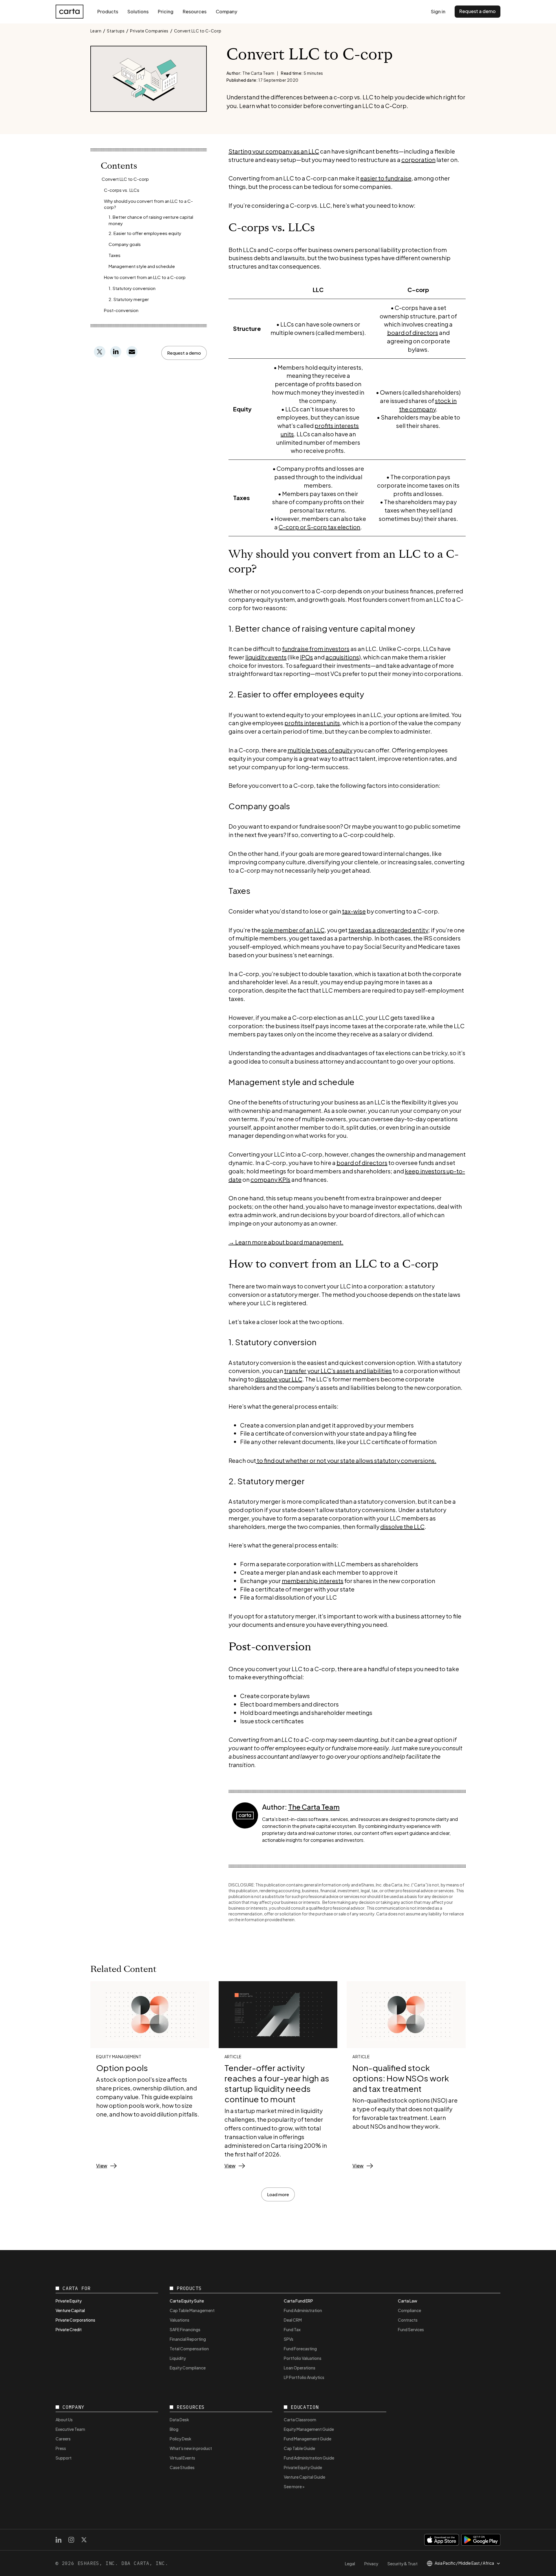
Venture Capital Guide (304, 2477)
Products (108, 11)
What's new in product (191, 2448)
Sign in (438, 11)
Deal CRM (293, 2320)
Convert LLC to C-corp (125, 179)
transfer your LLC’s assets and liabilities (338, 1371)
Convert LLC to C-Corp (198, 31)
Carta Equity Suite (187, 2301)
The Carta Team (314, 1807)
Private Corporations (75, 2320)
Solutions (138, 11)
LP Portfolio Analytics (304, 2377)
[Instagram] (71, 2540)
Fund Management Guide (308, 2439)
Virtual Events (182, 2458)
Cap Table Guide (299, 2448)
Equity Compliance (188, 2368)
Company (226, 11)
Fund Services (411, 2329)
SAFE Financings (185, 2329)
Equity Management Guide (309, 2429)
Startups (116, 31)
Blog (174, 2429)
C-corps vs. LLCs (122, 190)
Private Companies (149, 31)
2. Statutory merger (129, 299)
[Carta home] (69, 12)
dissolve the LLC (402, 1526)
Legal (350, 2564)
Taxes (115, 255)
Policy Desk (181, 2439)
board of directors (413, 332)
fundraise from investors (316, 649)
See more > (294, 2486)
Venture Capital (70, 2310)
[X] (84, 2540)
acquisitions (342, 657)
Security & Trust (403, 2564)
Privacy (371, 2564)
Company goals (125, 244)
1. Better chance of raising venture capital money (151, 220)
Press (61, 2448)
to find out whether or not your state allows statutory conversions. (346, 1460)
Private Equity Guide (303, 2467)
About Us (64, 2420)
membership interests (313, 1581)
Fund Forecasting (300, 2349)
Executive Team (70, 2429)
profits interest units (312, 723)
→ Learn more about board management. (286, 1242)
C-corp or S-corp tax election (319, 527)
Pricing (166, 11)
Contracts (408, 2320)
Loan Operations (300, 2368)
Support (64, 2458)
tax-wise (354, 911)
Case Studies (182, 2467)
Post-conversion (121, 310)
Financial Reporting (188, 2339)
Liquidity (178, 2358)
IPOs (307, 657)
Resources (195, 11)
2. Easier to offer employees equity (145, 233)
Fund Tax (292, 2329)
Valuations (180, 2320)
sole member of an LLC (293, 930)
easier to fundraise (386, 178)
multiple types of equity (320, 750)
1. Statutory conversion (132, 288)
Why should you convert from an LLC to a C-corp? (148, 204)
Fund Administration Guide (309, 2458)
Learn (96, 31)
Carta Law (408, 2301)
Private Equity (69, 2301)
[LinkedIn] (58, 2540)
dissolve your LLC (279, 1379)
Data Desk (179, 2420)
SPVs (289, 2339)
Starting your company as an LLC (274, 151)
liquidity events (266, 657)
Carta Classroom (300, 2420)
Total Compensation (189, 2349)
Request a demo (478, 11)
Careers (63, 2439)
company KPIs (270, 1179)
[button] (184, 353)
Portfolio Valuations (303, 2358)
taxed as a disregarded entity (388, 930)
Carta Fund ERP (298, 2301)
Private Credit (69, 2329)
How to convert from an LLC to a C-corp (145, 277)
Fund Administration (303, 2310)
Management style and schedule (142, 266)
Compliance (409, 2310)
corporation (418, 159)
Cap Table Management (192, 2310)
